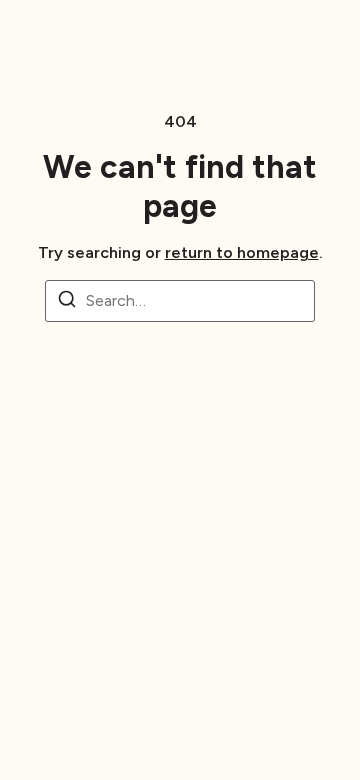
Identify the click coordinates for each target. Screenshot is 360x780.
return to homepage (242, 252)
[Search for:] (180, 301)
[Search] (67, 302)
